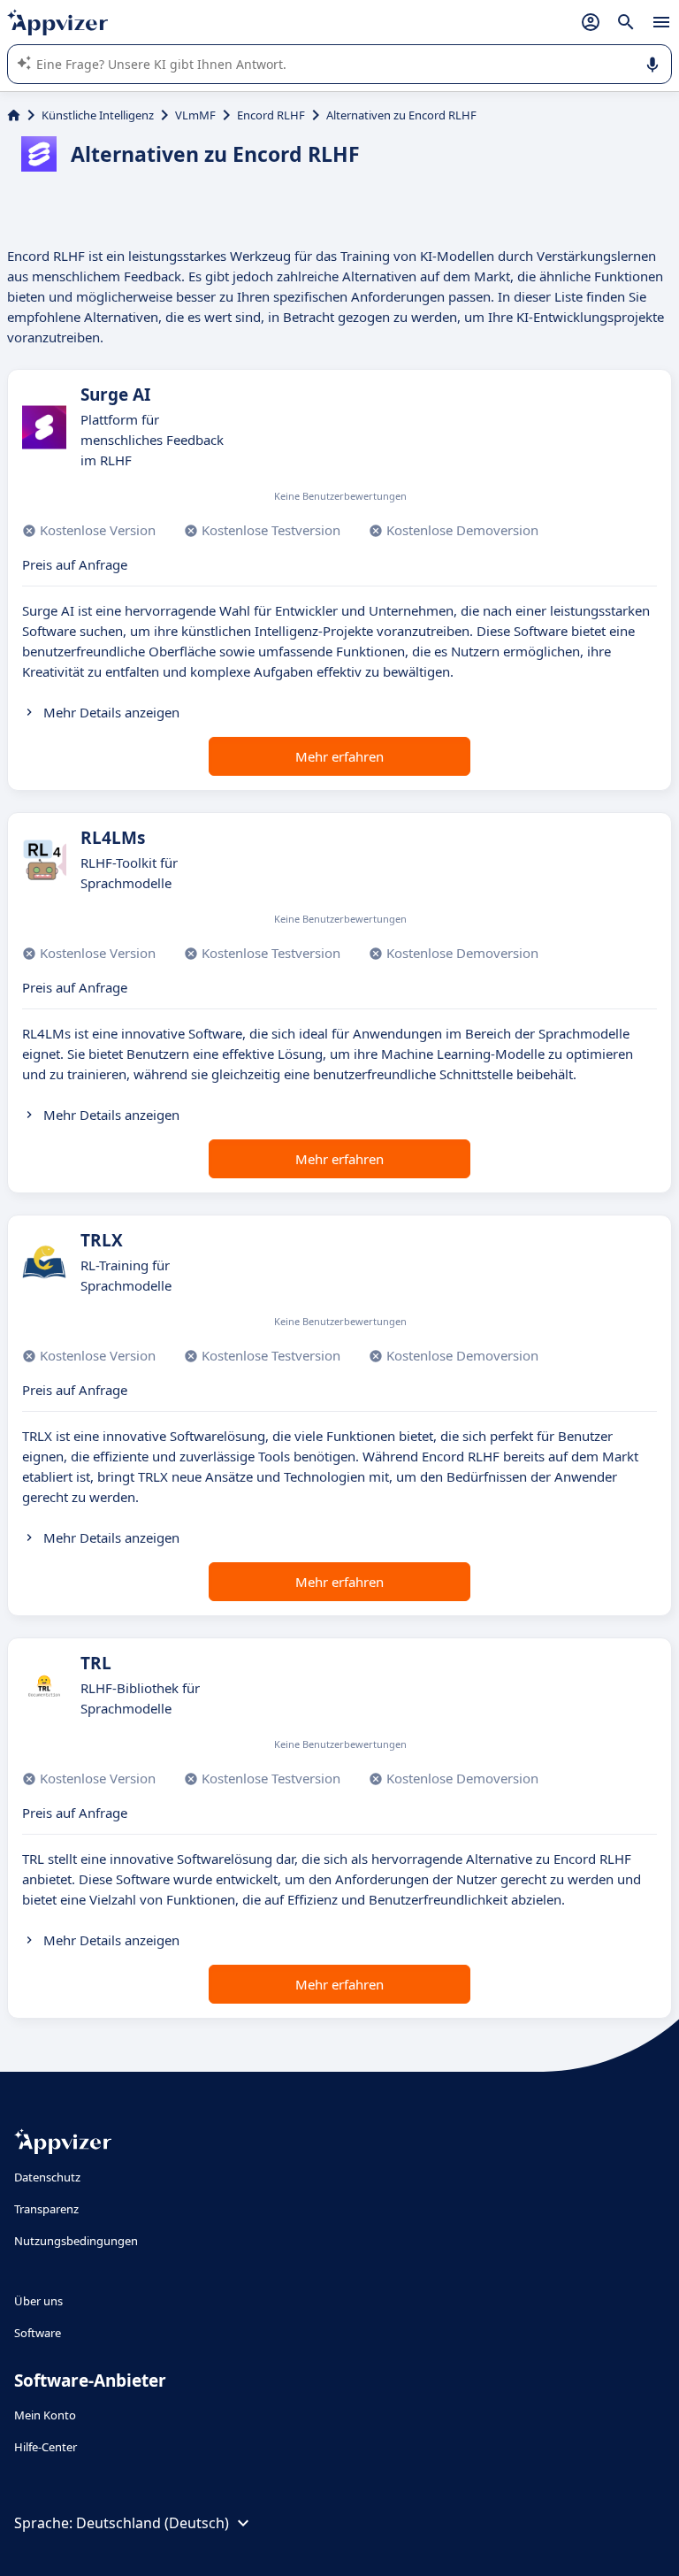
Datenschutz (47, 2177)
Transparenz (46, 2209)
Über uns (38, 2301)
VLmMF (195, 115)
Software (38, 2333)
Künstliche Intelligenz (98, 115)
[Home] (14, 115)
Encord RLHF (271, 115)
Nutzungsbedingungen (76, 2241)
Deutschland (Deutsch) (153, 2523)
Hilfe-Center (46, 2447)
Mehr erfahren (339, 756)
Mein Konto (45, 2415)
